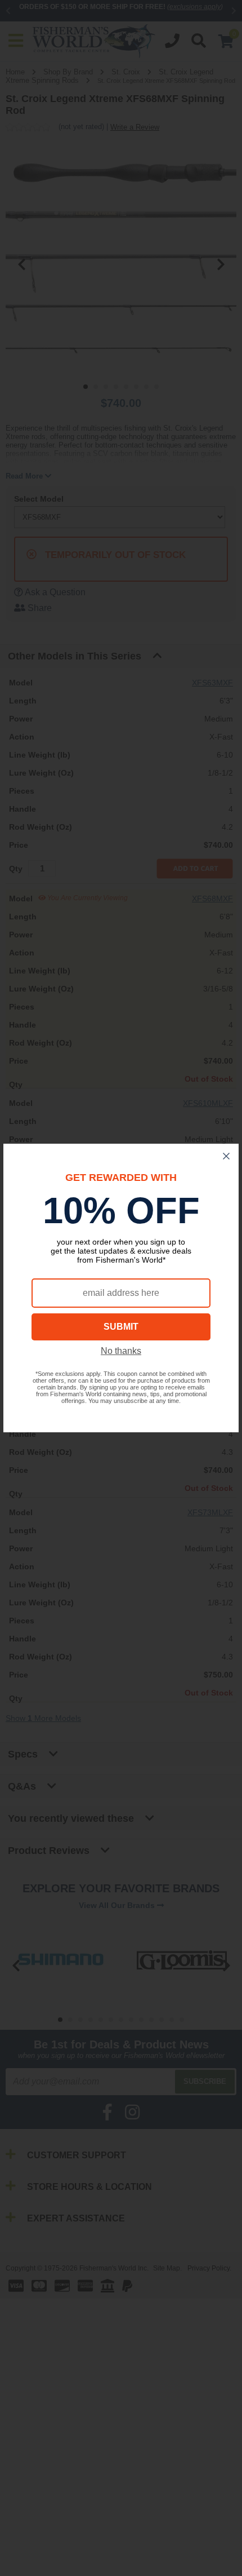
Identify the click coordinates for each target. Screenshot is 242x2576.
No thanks (121, 1351)
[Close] (226, 1156)
